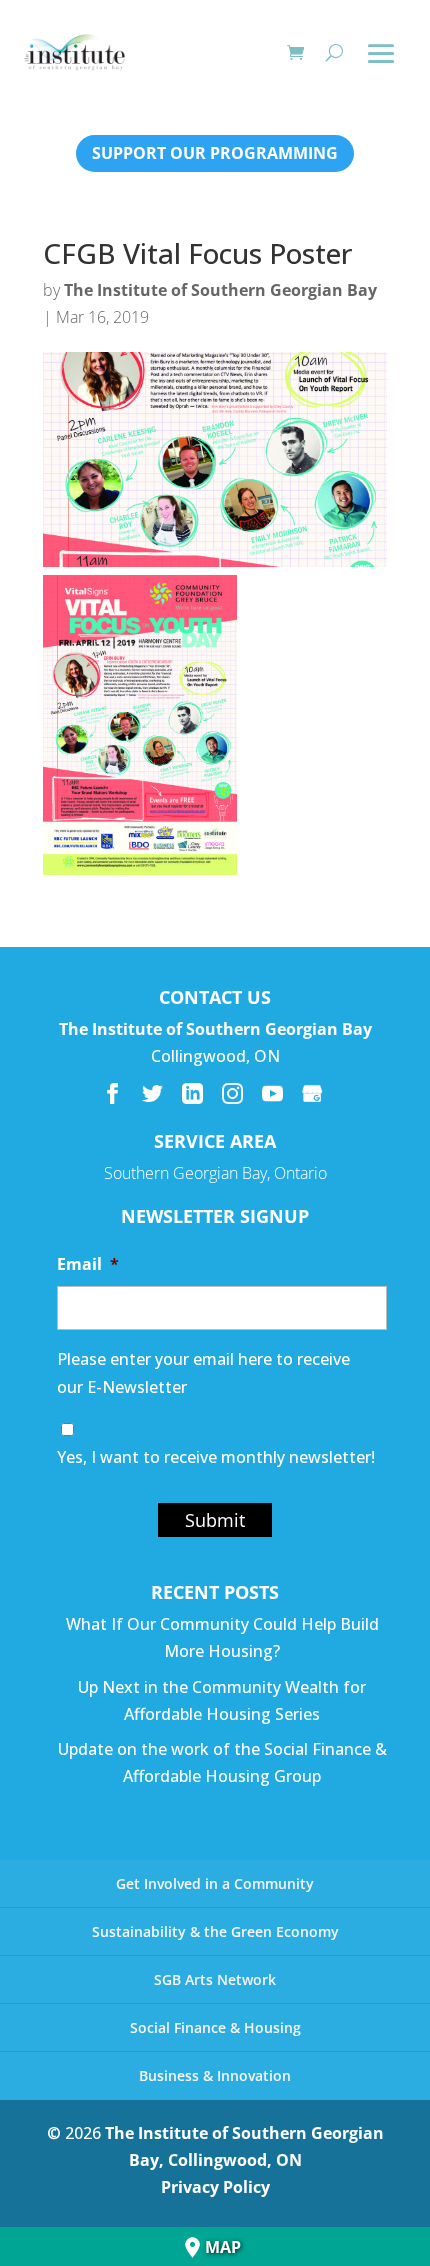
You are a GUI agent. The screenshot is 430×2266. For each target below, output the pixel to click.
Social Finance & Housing (215, 2027)
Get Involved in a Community (215, 1883)
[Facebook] (112, 1093)
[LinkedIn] (192, 1093)
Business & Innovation (215, 2075)
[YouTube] (272, 1093)
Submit (215, 1520)
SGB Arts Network (215, 1979)
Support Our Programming (215, 153)
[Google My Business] (312, 1093)
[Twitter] (152, 1093)
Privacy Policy (215, 2187)
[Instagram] (232, 1093)
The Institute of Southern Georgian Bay (220, 290)
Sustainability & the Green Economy (215, 1931)
